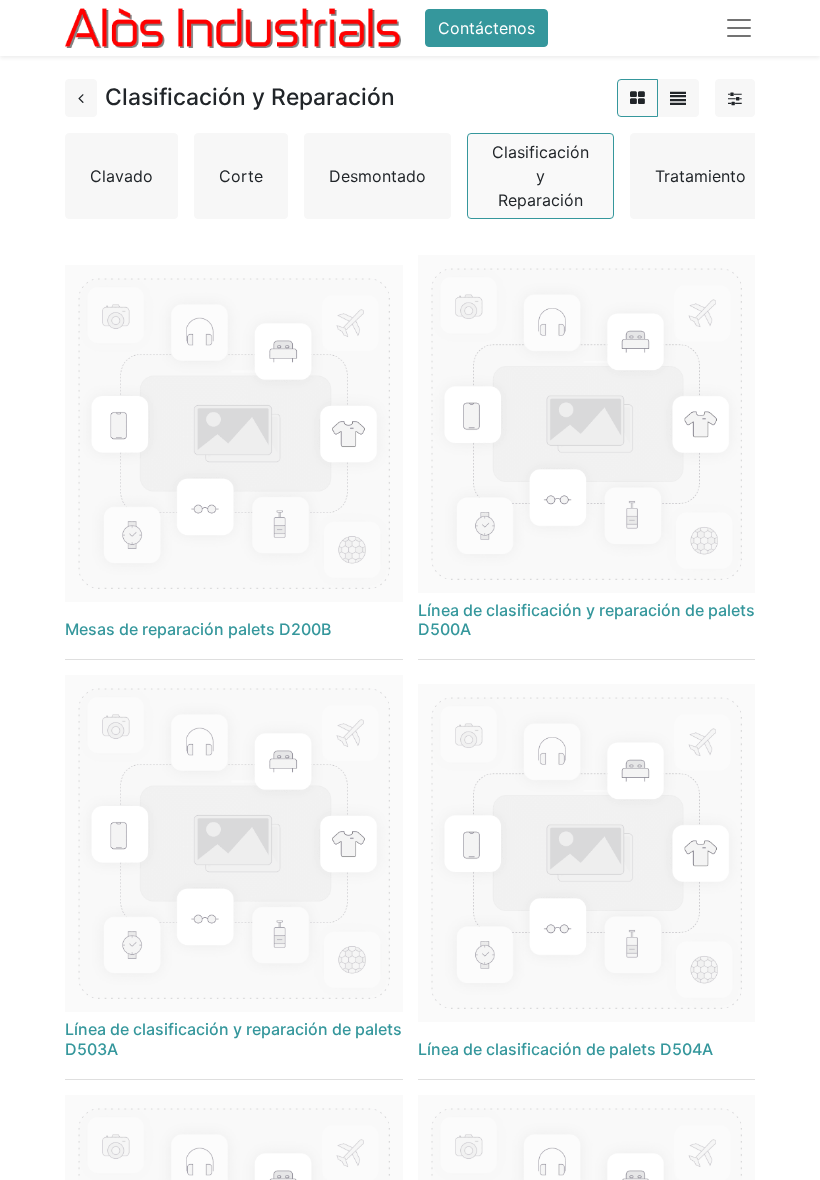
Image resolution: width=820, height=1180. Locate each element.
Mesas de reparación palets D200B (198, 629)
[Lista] (678, 98)
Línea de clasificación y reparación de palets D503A (233, 1038)
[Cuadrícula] (637, 98)
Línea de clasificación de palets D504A (565, 1049)
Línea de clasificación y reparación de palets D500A (586, 619)
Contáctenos (486, 28)
